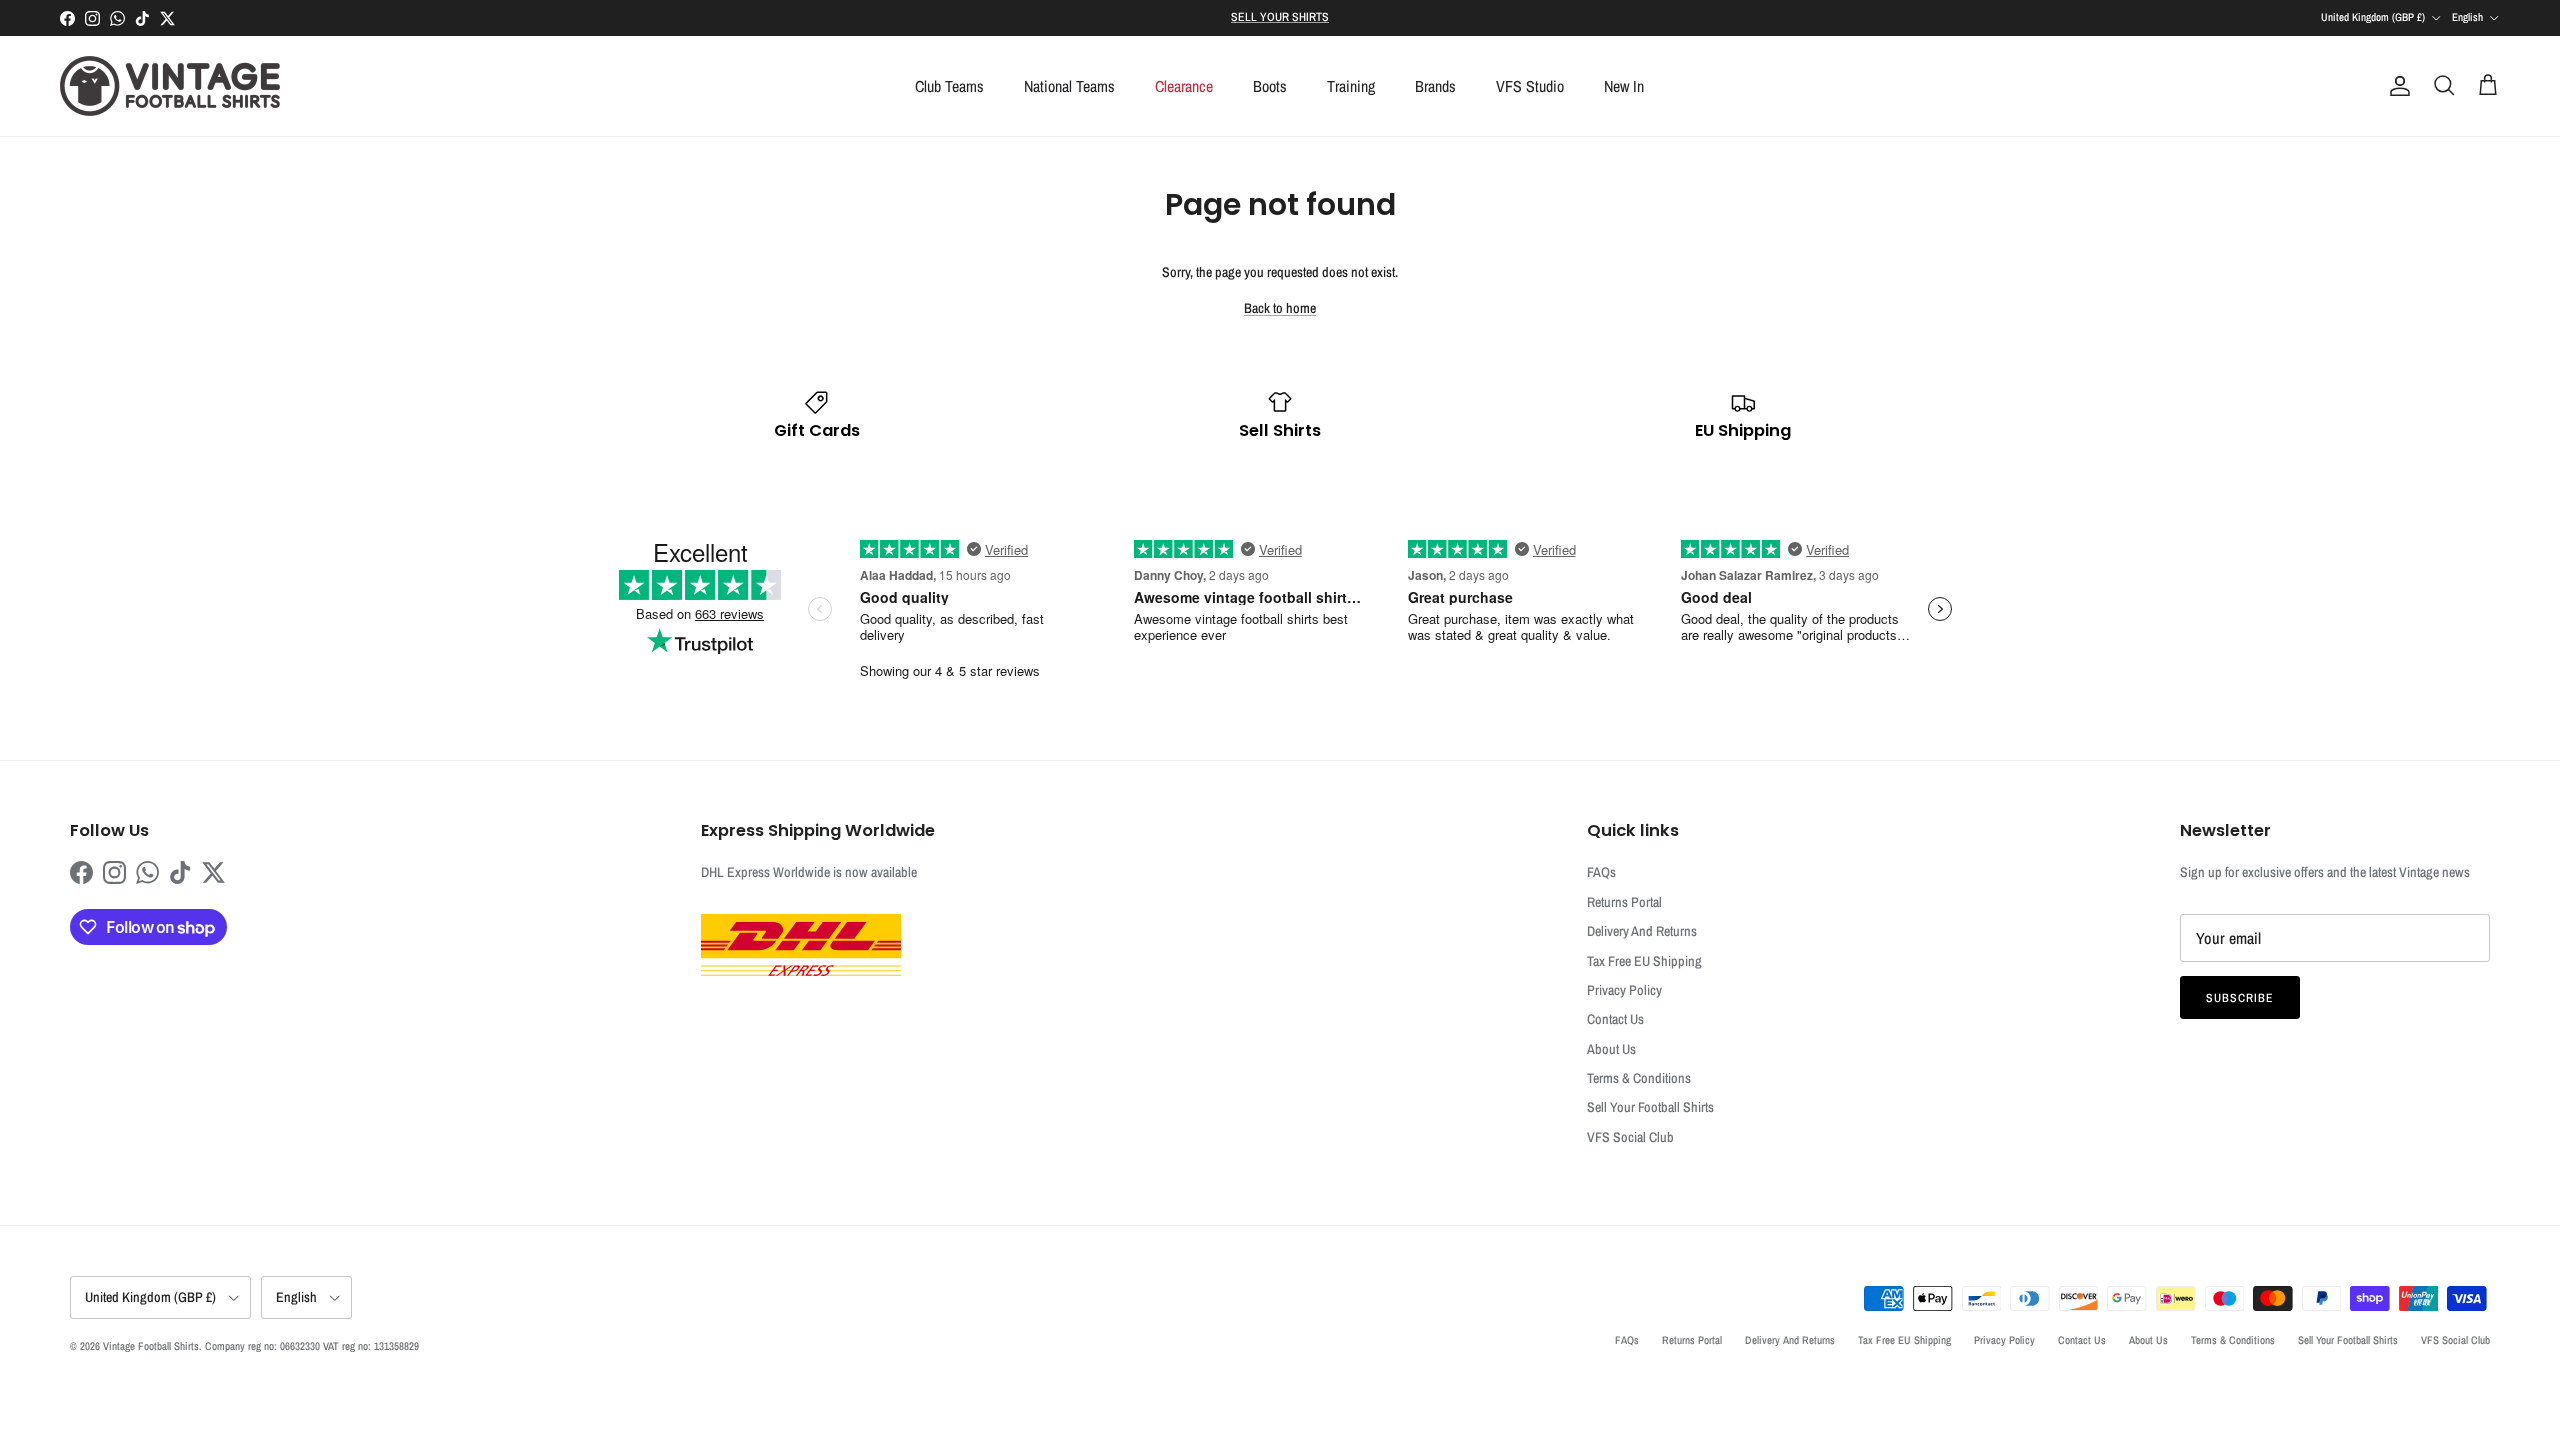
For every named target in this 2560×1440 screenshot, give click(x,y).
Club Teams (949, 86)
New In (1624, 86)
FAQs (1601, 872)
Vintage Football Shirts (151, 1346)
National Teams (1069, 86)
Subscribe (2240, 998)
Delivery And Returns (1642, 931)
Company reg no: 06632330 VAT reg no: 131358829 (312, 1346)
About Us (1611, 1049)
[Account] (2396, 86)
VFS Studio (1530, 86)
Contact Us (1615, 1019)
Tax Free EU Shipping (1644, 961)
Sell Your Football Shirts (1650, 1107)
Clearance (1184, 86)
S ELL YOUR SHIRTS (1280, 17)
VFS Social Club (1630, 1137)
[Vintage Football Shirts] (170, 86)
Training (1351, 86)
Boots (1270, 86)
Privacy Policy (1624, 990)
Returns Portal (1624, 902)
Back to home (1280, 308)
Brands (1435, 86)
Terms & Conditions (1639, 1078)
